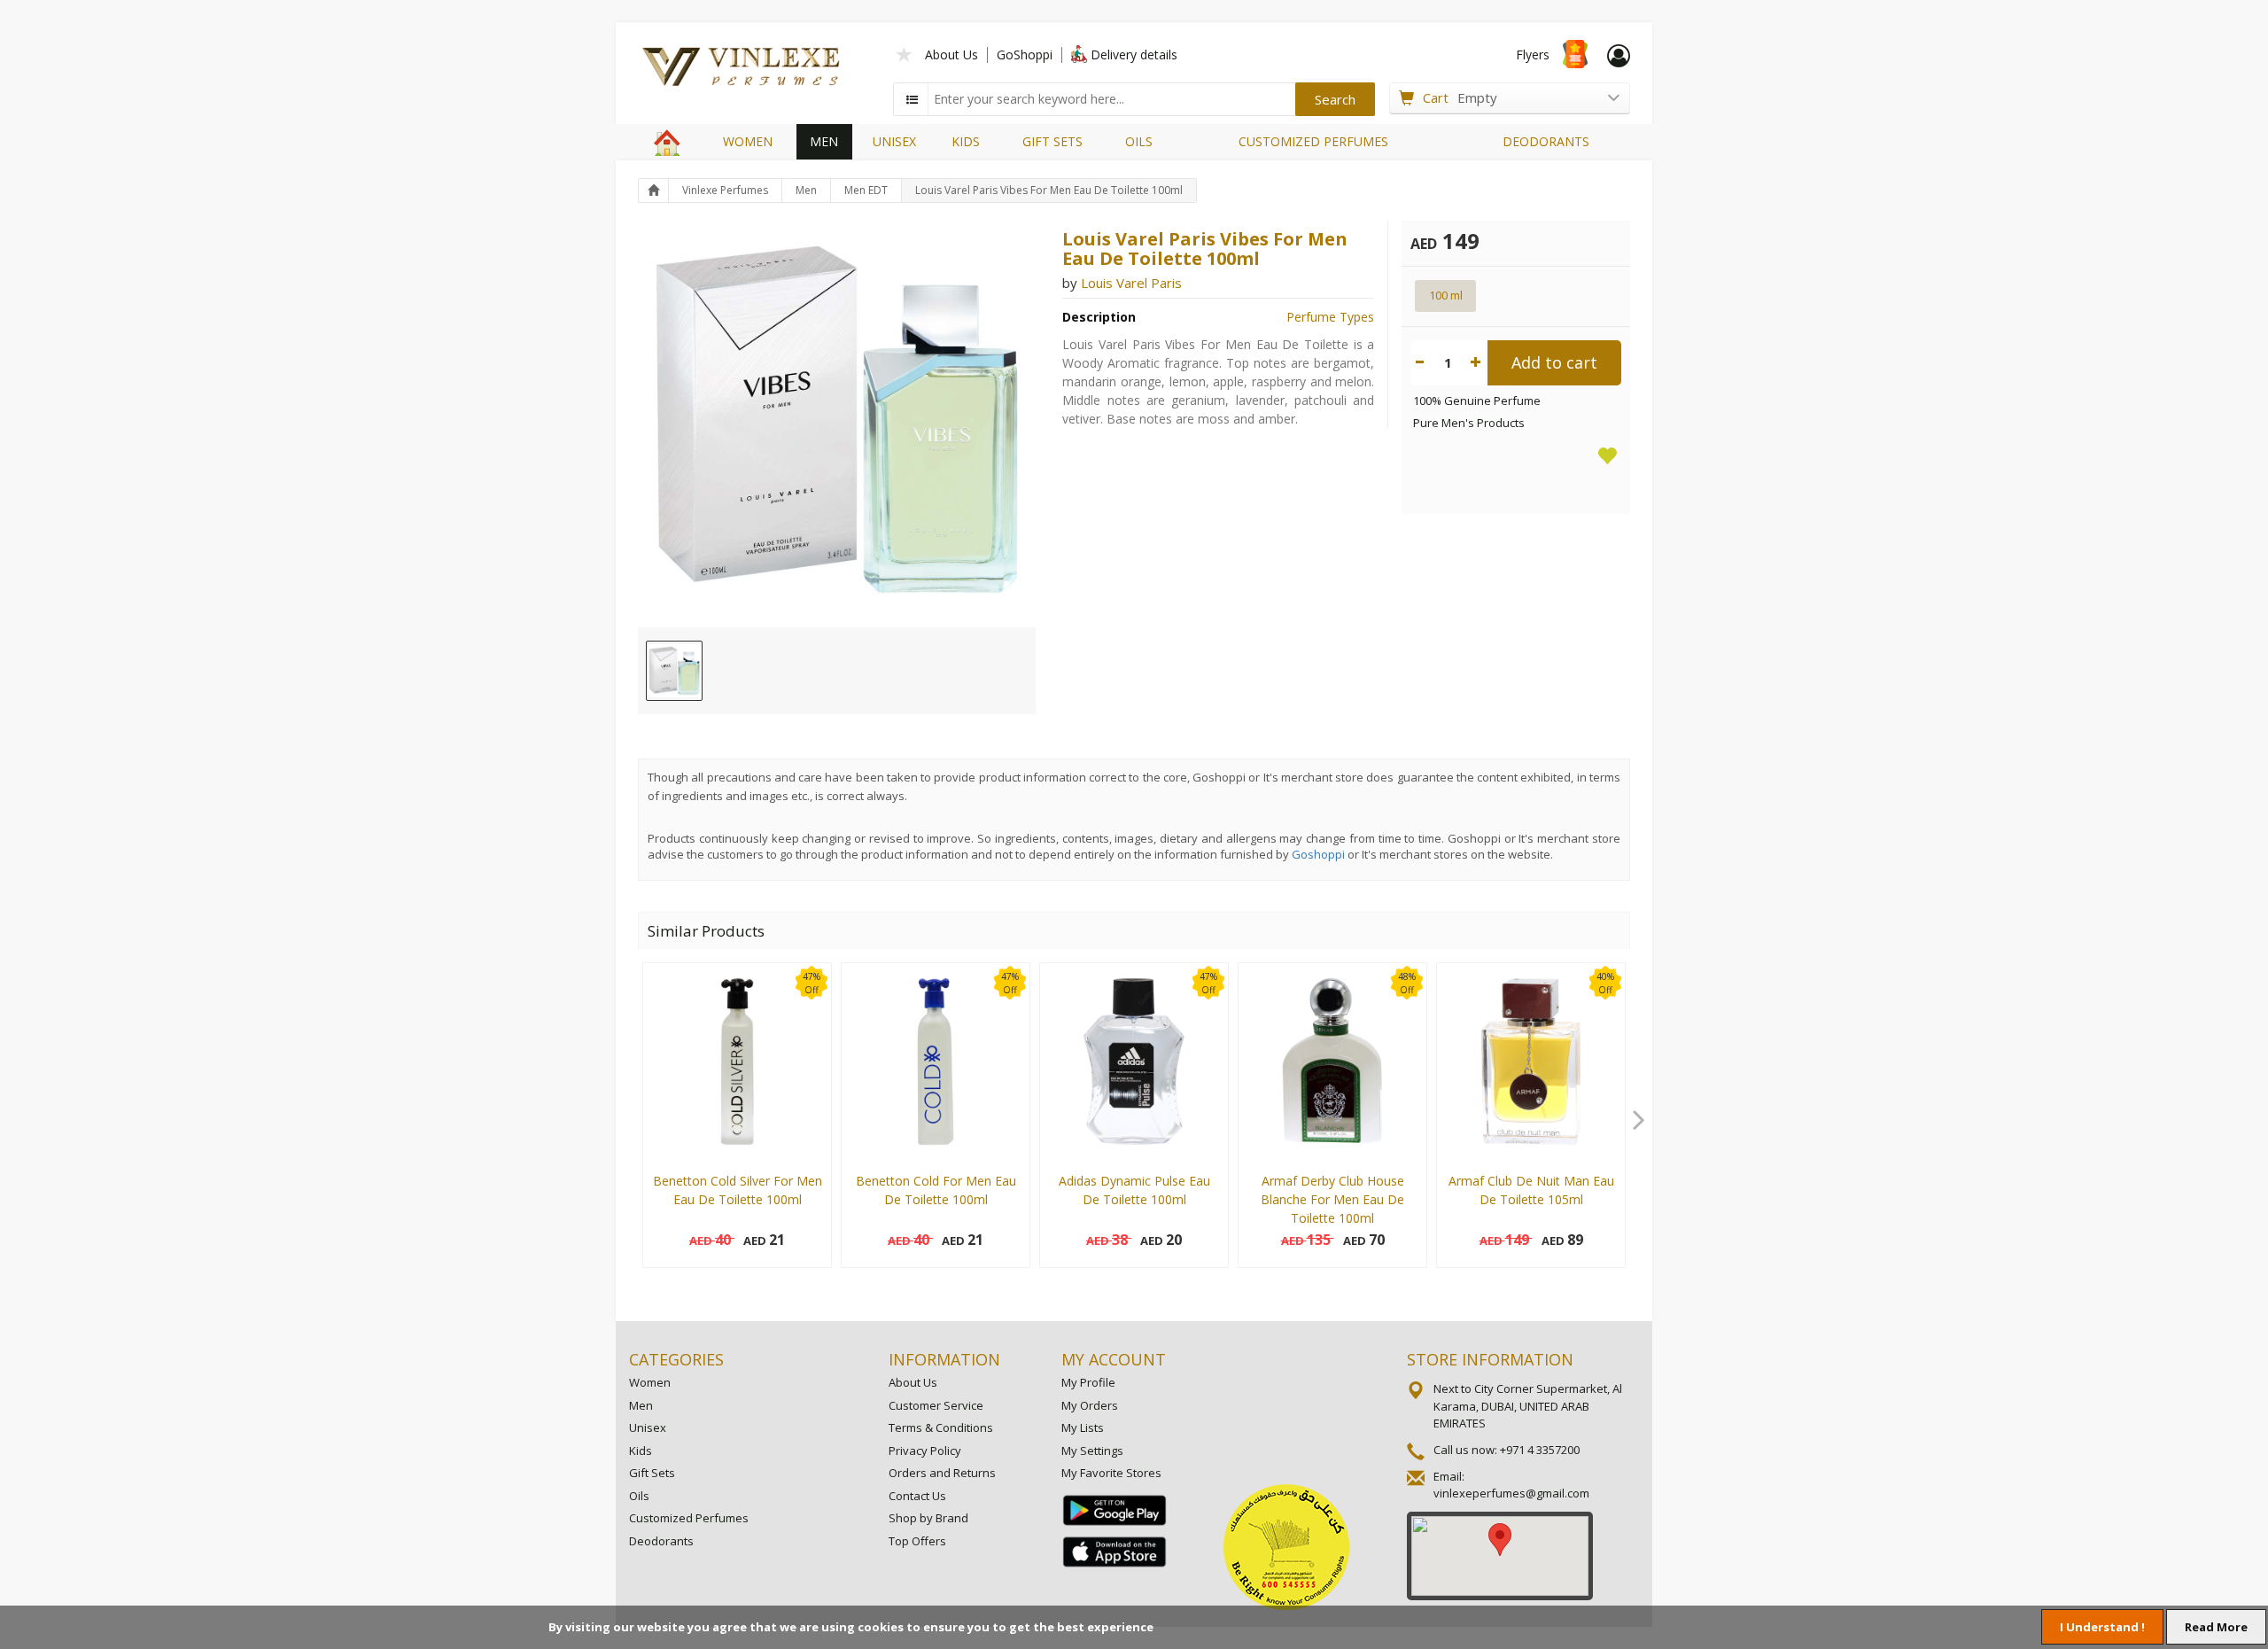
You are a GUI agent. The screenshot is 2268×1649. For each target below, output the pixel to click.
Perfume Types (1330, 317)
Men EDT (866, 190)
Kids (641, 1451)
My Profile (1088, 1382)
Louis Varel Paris (1131, 283)
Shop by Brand (928, 1518)
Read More (2216, 1627)
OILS (1139, 141)
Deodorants (661, 1541)
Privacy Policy (925, 1451)
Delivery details (1134, 54)
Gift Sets (652, 1473)
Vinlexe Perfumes (725, 190)
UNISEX (894, 141)
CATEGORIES (676, 1359)
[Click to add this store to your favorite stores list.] (905, 53)
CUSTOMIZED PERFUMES (1313, 141)
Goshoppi (1318, 854)
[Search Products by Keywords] (913, 99)
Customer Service (936, 1405)
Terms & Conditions (941, 1427)
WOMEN (748, 141)
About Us (951, 54)
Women (650, 1382)
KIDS (966, 141)
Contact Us (917, 1496)
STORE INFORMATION (1490, 1359)
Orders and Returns (942, 1473)
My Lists (1083, 1427)
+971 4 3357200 (1540, 1450)
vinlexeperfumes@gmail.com (1511, 1493)
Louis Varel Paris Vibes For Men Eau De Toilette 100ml (1049, 190)
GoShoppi (1025, 54)
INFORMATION (944, 1359)
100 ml (1446, 295)
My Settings (1092, 1451)
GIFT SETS (1052, 141)
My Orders (1090, 1405)
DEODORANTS (1546, 141)
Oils (639, 1496)
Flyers (1533, 54)
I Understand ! (2102, 1627)
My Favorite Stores (1111, 1473)
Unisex (648, 1427)
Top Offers (917, 1541)
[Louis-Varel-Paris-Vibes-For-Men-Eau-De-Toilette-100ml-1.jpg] (674, 671)
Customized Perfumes (689, 1518)
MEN (824, 141)
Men (806, 190)
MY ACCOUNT (1114, 1359)
